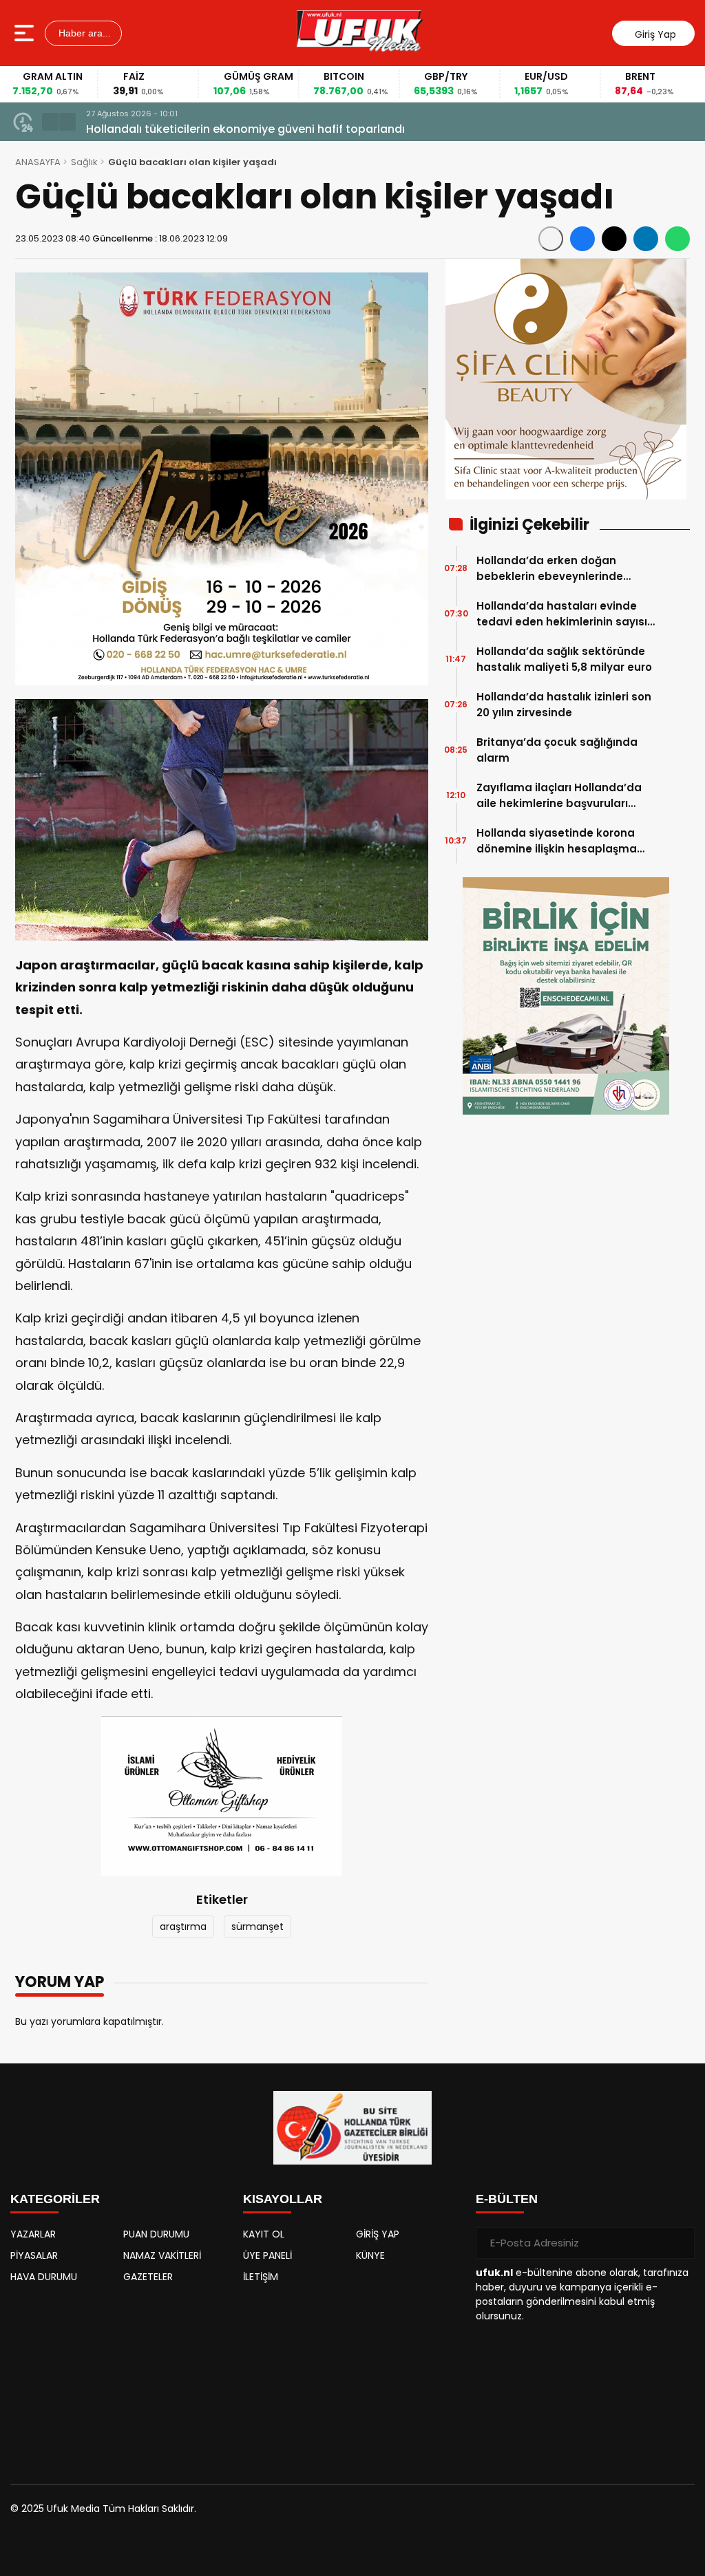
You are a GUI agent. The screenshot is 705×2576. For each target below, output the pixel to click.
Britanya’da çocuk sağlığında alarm (557, 750)
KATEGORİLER (55, 2199)
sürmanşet (257, 1926)
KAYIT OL (264, 2234)
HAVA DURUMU (44, 2277)
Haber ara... (83, 33)
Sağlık (84, 162)
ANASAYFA (38, 162)
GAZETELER (148, 2277)
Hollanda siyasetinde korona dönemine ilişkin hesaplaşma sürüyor (557, 841)
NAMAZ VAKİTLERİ (162, 2255)
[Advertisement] (120, 2377)
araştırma (183, 1926)
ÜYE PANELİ (267, 2255)
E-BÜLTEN (507, 2199)
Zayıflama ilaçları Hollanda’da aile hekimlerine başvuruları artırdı (559, 796)
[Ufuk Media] (360, 33)
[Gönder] (679, 2243)
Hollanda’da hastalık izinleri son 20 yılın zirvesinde (564, 705)
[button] (50, 122)
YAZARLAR (33, 2234)
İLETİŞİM (261, 2277)
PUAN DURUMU (156, 2234)
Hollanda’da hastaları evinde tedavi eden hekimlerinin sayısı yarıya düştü (562, 614)
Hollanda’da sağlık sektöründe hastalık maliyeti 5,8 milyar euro (564, 659)
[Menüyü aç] (26, 33)
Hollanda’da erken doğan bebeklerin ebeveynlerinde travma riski (550, 569)
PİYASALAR (34, 2255)
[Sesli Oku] (551, 239)
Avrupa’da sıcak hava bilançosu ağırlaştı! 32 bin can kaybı (249, 129)
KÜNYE (370, 2255)
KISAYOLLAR (283, 2199)
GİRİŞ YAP (378, 2234)
